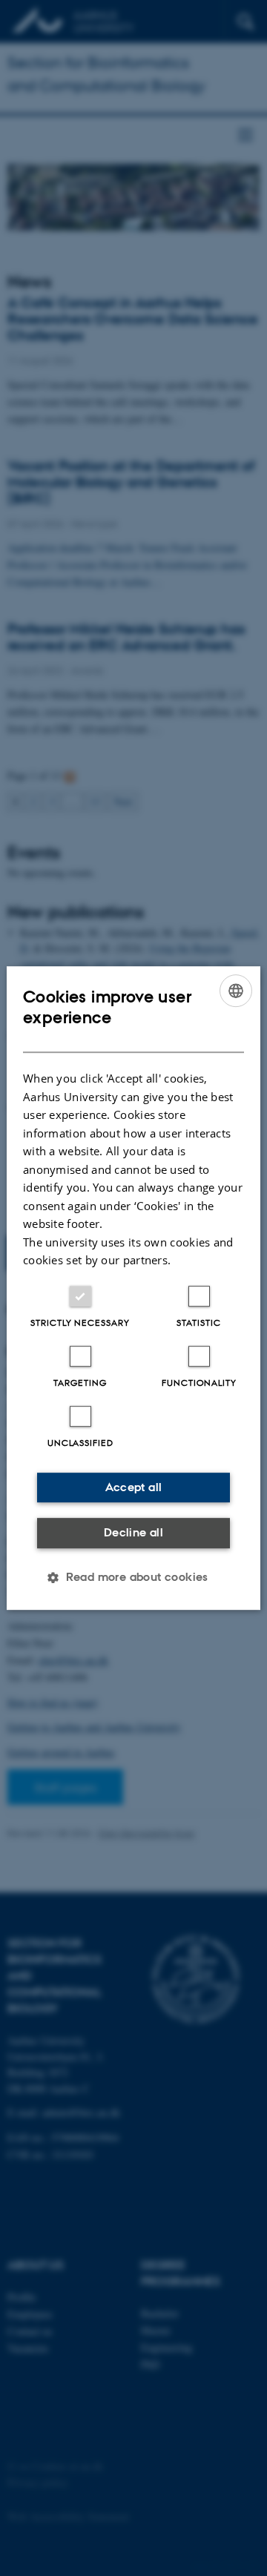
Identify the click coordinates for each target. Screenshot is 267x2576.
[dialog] (133, 1288)
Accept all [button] (134, 1487)
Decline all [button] (133, 1532)
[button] (133, 1577)
